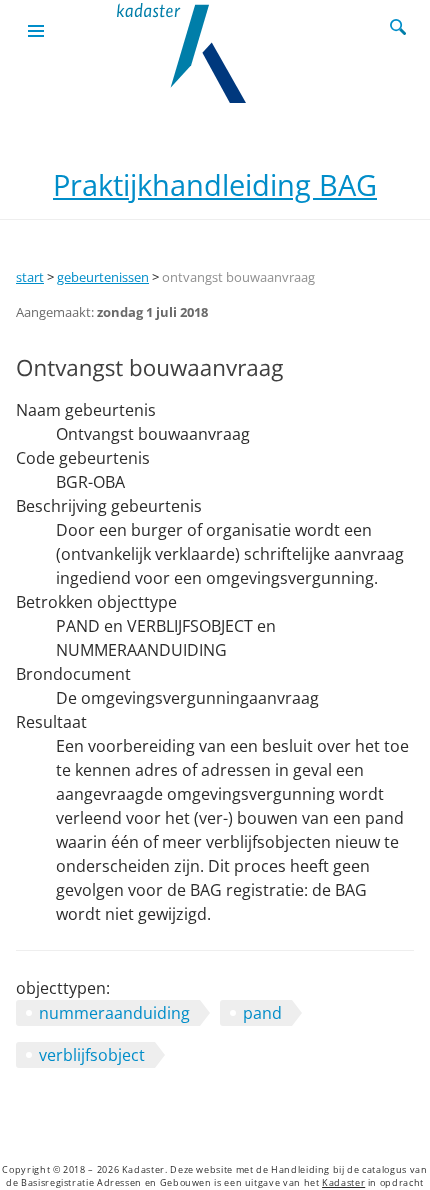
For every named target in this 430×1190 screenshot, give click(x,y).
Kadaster (343, 1183)
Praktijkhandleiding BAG (215, 184)
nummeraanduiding (114, 1013)
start (30, 277)
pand (262, 1013)
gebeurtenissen (103, 277)
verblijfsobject (92, 1055)
